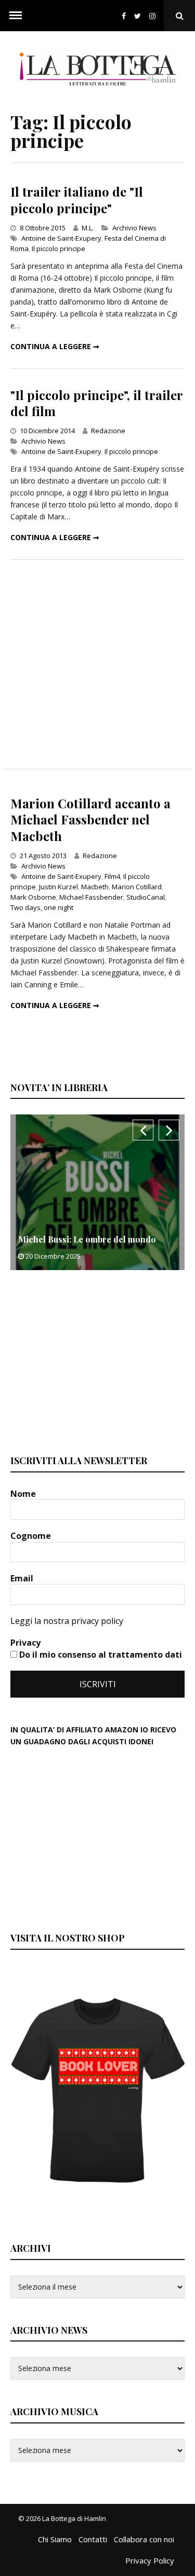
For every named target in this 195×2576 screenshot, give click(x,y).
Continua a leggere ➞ (55, 346)
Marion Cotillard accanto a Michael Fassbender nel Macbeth (90, 819)
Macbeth (95, 887)
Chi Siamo (55, 2539)
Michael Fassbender (91, 897)
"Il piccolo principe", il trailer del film (96, 403)
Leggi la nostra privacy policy (67, 1621)
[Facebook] (124, 16)
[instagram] (154, 16)
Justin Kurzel (58, 887)
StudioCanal (146, 897)
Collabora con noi (144, 2539)
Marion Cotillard (137, 887)
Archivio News (134, 228)
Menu (16, 16)
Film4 (112, 876)
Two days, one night (42, 907)
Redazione (108, 431)
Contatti (93, 2539)
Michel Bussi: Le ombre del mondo (87, 1239)
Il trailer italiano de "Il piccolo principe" (77, 199)
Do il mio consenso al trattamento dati (100, 1655)
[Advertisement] (97, 664)
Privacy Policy (150, 2560)
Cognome (32, 1536)
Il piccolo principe (58, 249)
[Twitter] (138, 16)
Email (23, 1578)
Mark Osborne (33, 897)
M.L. (88, 228)
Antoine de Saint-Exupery (61, 238)
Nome (24, 1494)
